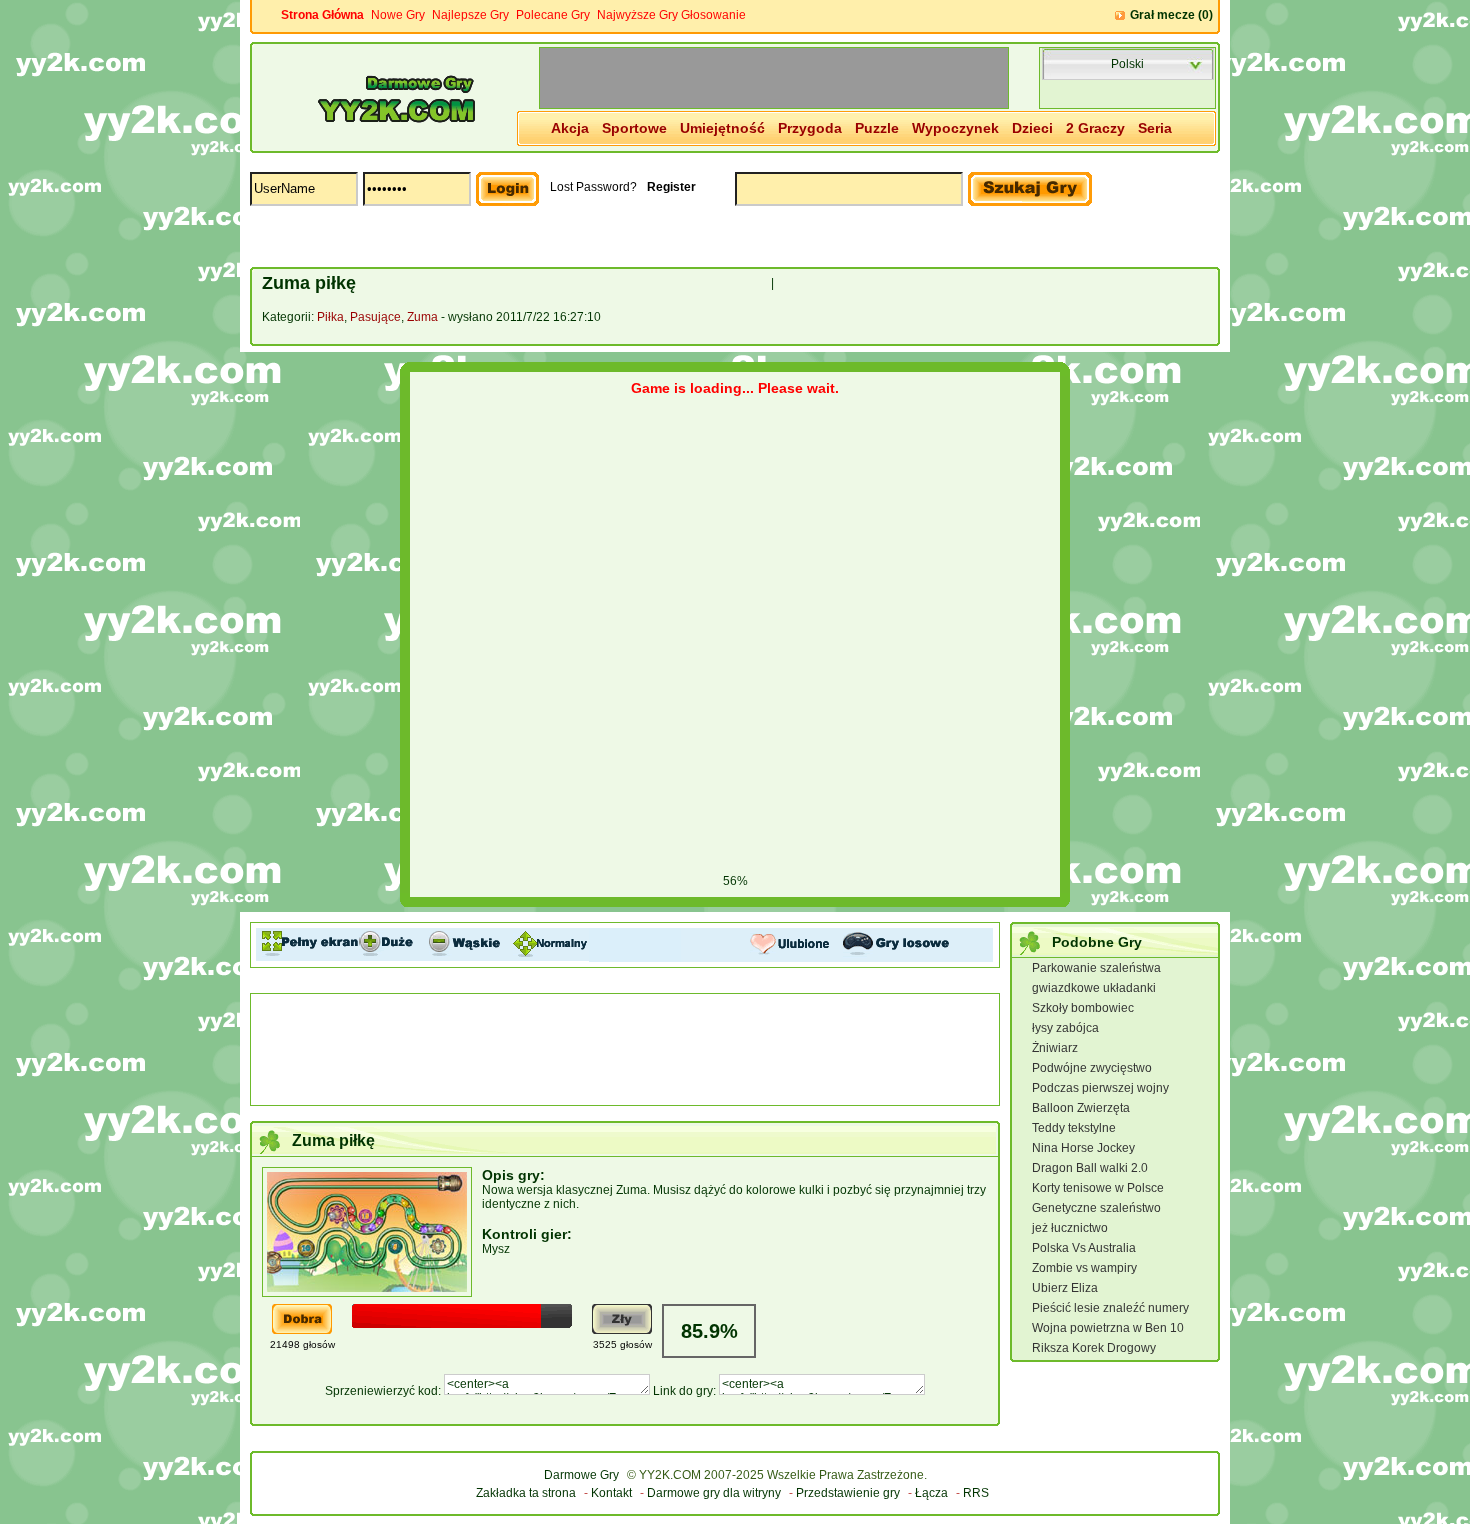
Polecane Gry (553, 15)
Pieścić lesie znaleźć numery (1110, 1308)
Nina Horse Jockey (1083, 1148)
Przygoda (810, 128)
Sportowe (634, 128)
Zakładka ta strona (526, 1493)
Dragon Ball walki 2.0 (1090, 1168)
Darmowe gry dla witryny (714, 1493)
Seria (1155, 128)
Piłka (330, 317)
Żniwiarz (1055, 1048)
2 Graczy (1095, 128)
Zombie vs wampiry (1084, 1268)
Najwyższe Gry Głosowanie (671, 15)
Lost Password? (593, 187)
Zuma (422, 317)
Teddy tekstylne (1074, 1128)
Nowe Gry (398, 15)
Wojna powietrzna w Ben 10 (1108, 1328)
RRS (976, 1493)
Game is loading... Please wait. (735, 388)
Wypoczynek (955, 128)
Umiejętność (722, 128)
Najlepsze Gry (470, 15)
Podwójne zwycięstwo (1092, 1068)
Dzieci (1032, 128)
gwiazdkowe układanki (1094, 988)
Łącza (931, 1493)
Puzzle (877, 128)
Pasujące (375, 317)
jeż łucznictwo (1070, 1228)
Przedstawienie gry (848, 1493)
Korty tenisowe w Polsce (1098, 1188)
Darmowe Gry (581, 1475)
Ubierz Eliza (1065, 1288)
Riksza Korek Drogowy (1094, 1348)
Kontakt (611, 1493)
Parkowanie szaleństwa (1096, 968)
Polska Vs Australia (1084, 1248)
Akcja (570, 128)
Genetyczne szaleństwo (1096, 1208)
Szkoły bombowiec (1083, 1008)
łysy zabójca (1065, 1028)
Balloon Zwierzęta (1081, 1108)
